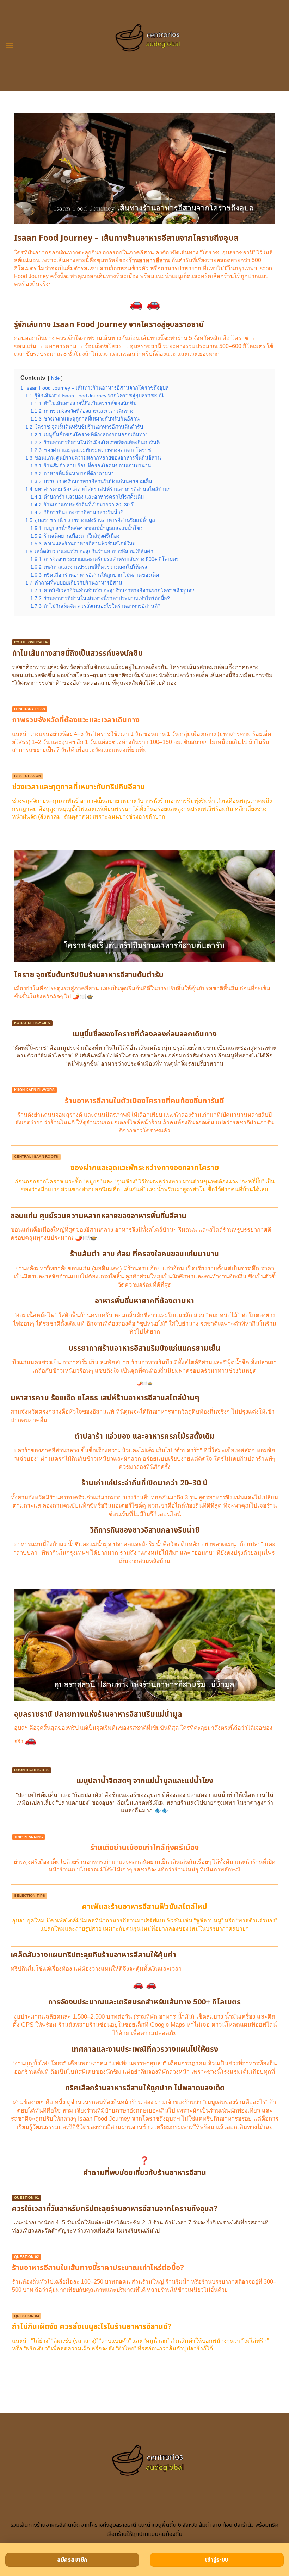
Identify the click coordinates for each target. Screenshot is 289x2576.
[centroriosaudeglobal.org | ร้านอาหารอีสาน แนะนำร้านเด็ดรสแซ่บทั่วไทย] (145, 46)
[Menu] (10, 45)
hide (55, 378)
